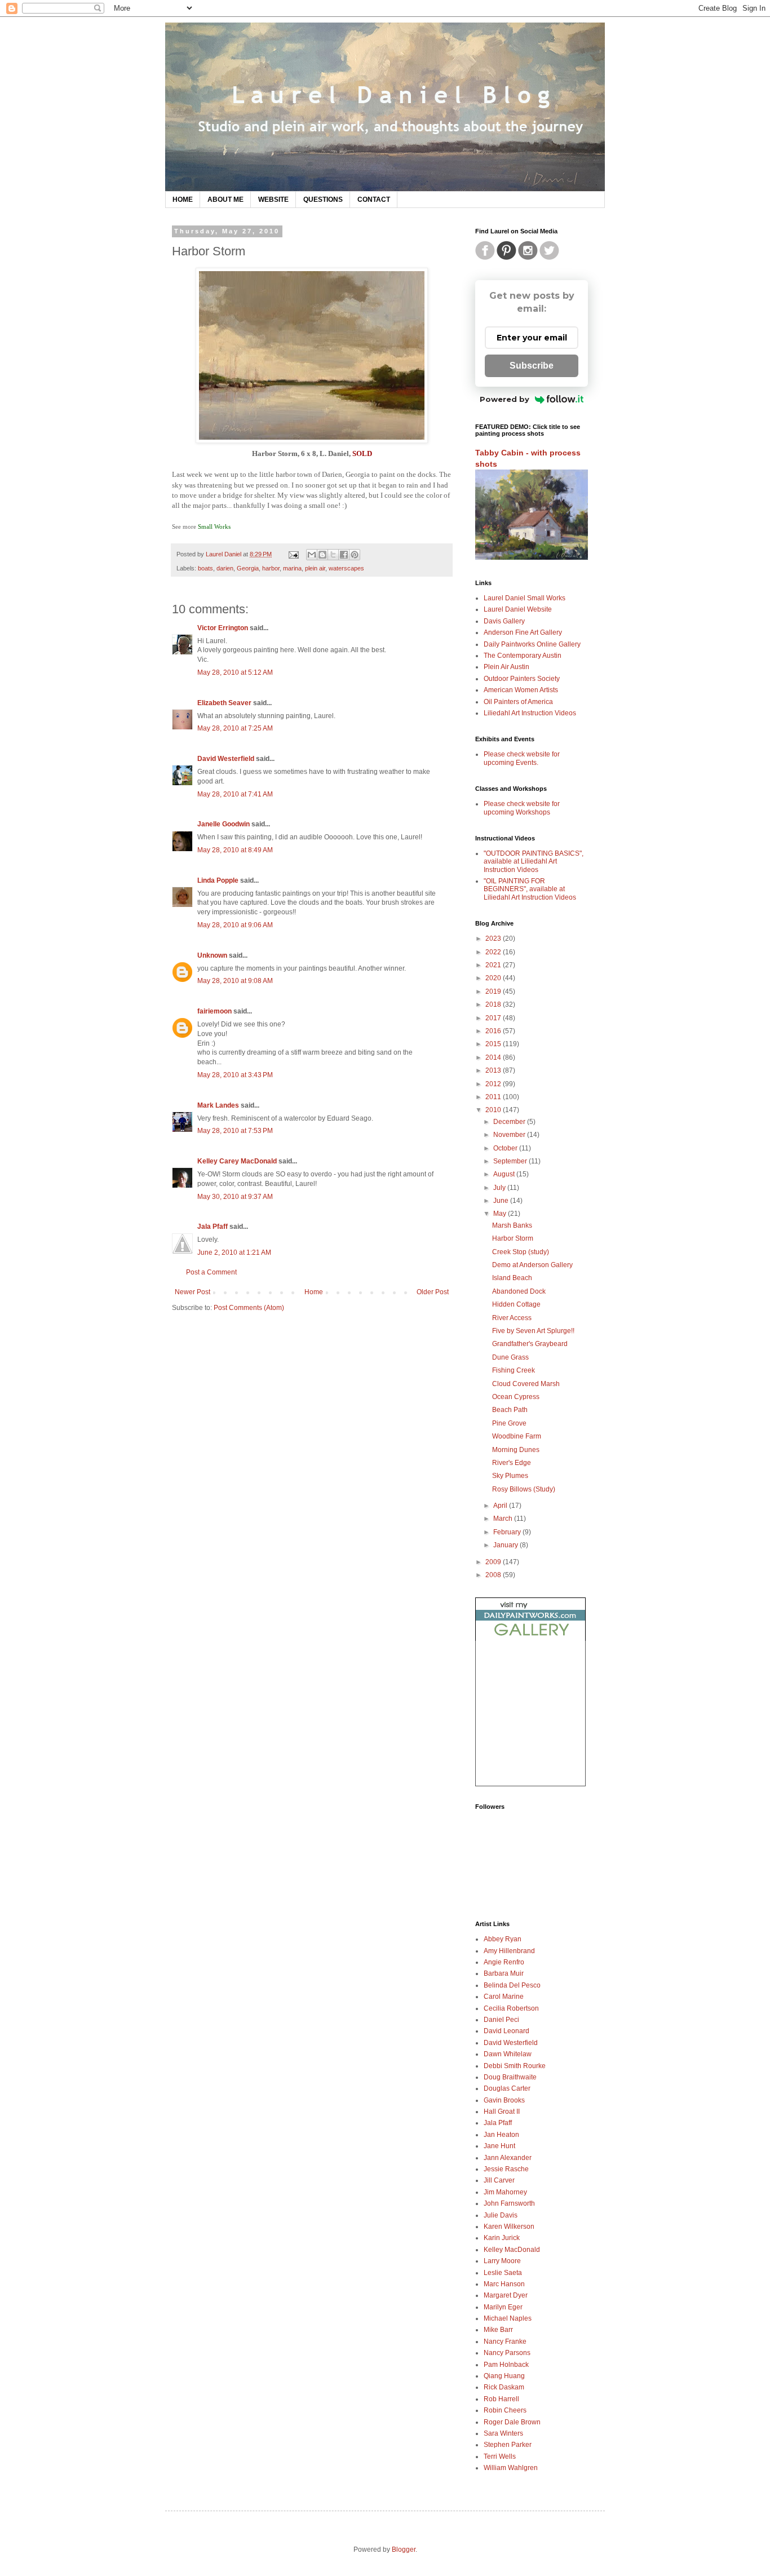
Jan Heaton (501, 2135)
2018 (494, 1004)
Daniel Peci (501, 2020)
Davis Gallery (504, 621)
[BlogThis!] (322, 555)
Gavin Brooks (504, 2100)
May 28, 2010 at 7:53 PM (235, 1131)
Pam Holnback (506, 2365)
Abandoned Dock (519, 1291)
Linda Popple (218, 880)
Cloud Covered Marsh (526, 1384)
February (508, 1532)
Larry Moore (502, 2261)
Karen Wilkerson (509, 2227)
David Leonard (506, 2031)
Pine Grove (509, 1423)
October (506, 1148)
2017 (494, 1018)
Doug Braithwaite (510, 2077)
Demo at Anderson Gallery (532, 1265)
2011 (494, 1097)
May (501, 1214)
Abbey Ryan (503, 1939)
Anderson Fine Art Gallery (523, 632)
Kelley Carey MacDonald (237, 1161)
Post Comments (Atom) (249, 1308)
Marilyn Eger (503, 2307)
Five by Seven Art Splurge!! (533, 1331)
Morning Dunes (516, 1450)
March (504, 1519)
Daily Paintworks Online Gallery (532, 644)
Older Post (433, 1292)
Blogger (404, 2550)
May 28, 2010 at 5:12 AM (235, 672)
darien (225, 568)
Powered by (505, 399)
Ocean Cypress (516, 1397)
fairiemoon (214, 1011)
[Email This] (312, 555)
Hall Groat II (502, 2112)
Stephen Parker (508, 2445)
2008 (494, 1575)
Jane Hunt (499, 2146)
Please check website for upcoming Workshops (522, 808)
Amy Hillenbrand (509, 1951)
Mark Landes (218, 1105)
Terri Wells (500, 2457)
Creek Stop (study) (521, 1252)
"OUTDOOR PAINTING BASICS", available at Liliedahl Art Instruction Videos (534, 862)
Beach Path (510, 1410)
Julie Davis (501, 2215)
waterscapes (346, 568)
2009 (494, 1562)
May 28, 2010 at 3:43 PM (235, 1075)
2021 (494, 965)
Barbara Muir (504, 1973)
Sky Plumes (510, 1476)
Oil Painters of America (518, 702)
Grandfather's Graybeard (530, 1344)
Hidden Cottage (516, 1304)
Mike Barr (498, 2330)
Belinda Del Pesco (512, 1985)
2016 (494, 1031)
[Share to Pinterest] (355, 555)
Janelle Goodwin (224, 824)
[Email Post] (293, 554)
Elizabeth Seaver (224, 703)
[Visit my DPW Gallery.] (530, 1639)
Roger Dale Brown (512, 2422)
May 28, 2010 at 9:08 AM (235, 981)
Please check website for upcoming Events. (522, 758)
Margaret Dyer (506, 2295)
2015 (494, 1044)
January (506, 1545)
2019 (494, 992)
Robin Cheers (505, 2410)
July (500, 1188)
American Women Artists (521, 690)
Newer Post (193, 1292)
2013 (494, 1070)
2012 (494, 1084)
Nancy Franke (505, 2342)
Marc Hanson (504, 2284)
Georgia (248, 568)
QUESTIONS (323, 200)
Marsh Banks (512, 1225)
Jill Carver (499, 2180)
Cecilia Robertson (511, 2008)
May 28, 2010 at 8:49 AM (235, 850)
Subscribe (532, 366)
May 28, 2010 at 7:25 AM (235, 728)
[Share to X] (333, 555)
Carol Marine (504, 1997)
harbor (271, 568)
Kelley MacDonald (512, 2250)
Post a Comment (211, 1272)
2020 (494, 978)
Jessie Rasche (506, 2169)
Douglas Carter (507, 2088)
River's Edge (512, 1463)
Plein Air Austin (506, 667)
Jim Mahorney (505, 2192)
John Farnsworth (509, 2203)
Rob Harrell (501, 2399)
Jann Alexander (508, 2158)
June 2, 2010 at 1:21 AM (234, 1252)
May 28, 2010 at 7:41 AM (235, 794)
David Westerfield (226, 759)
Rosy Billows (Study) (524, 1489)
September (511, 1161)
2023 (494, 939)
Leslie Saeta (503, 2273)
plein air (315, 568)
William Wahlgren (511, 2468)
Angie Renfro (504, 1962)
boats (205, 568)
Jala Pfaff (213, 1227)
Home (314, 1292)
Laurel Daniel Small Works (525, 598)
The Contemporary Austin (523, 656)
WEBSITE (273, 200)
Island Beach (512, 1278)
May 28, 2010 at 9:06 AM (235, 925)
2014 (494, 1057)
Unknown (212, 955)
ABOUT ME (225, 200)
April (501, 1506)
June (502, 1201)
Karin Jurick (502, 2238)
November (510, 1135)
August (505, 1174)
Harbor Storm (513, 1238)
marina (292, 568)
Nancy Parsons (507, 2353)
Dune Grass (510, 1357)
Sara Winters (503, 2433)
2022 (494, 952)
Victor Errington (223, 628)
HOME (183, 200)
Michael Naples (508, 2318)
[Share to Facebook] (344, 555)
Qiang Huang (504, 2376)
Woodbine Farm (517, 1436)
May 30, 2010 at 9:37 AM (235, 1197)
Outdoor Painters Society (522, 679)
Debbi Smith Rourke (515, 2066)
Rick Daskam (504, 2387)
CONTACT (374, 200)
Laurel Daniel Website (518, 609)
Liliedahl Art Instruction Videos (530, 713)
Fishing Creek (514, 1370)
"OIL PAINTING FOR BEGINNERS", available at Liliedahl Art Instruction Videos (530, 889)
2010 (494, 1110)
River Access (512, 1318)
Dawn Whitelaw (508, 2054)
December (510, 1122)
